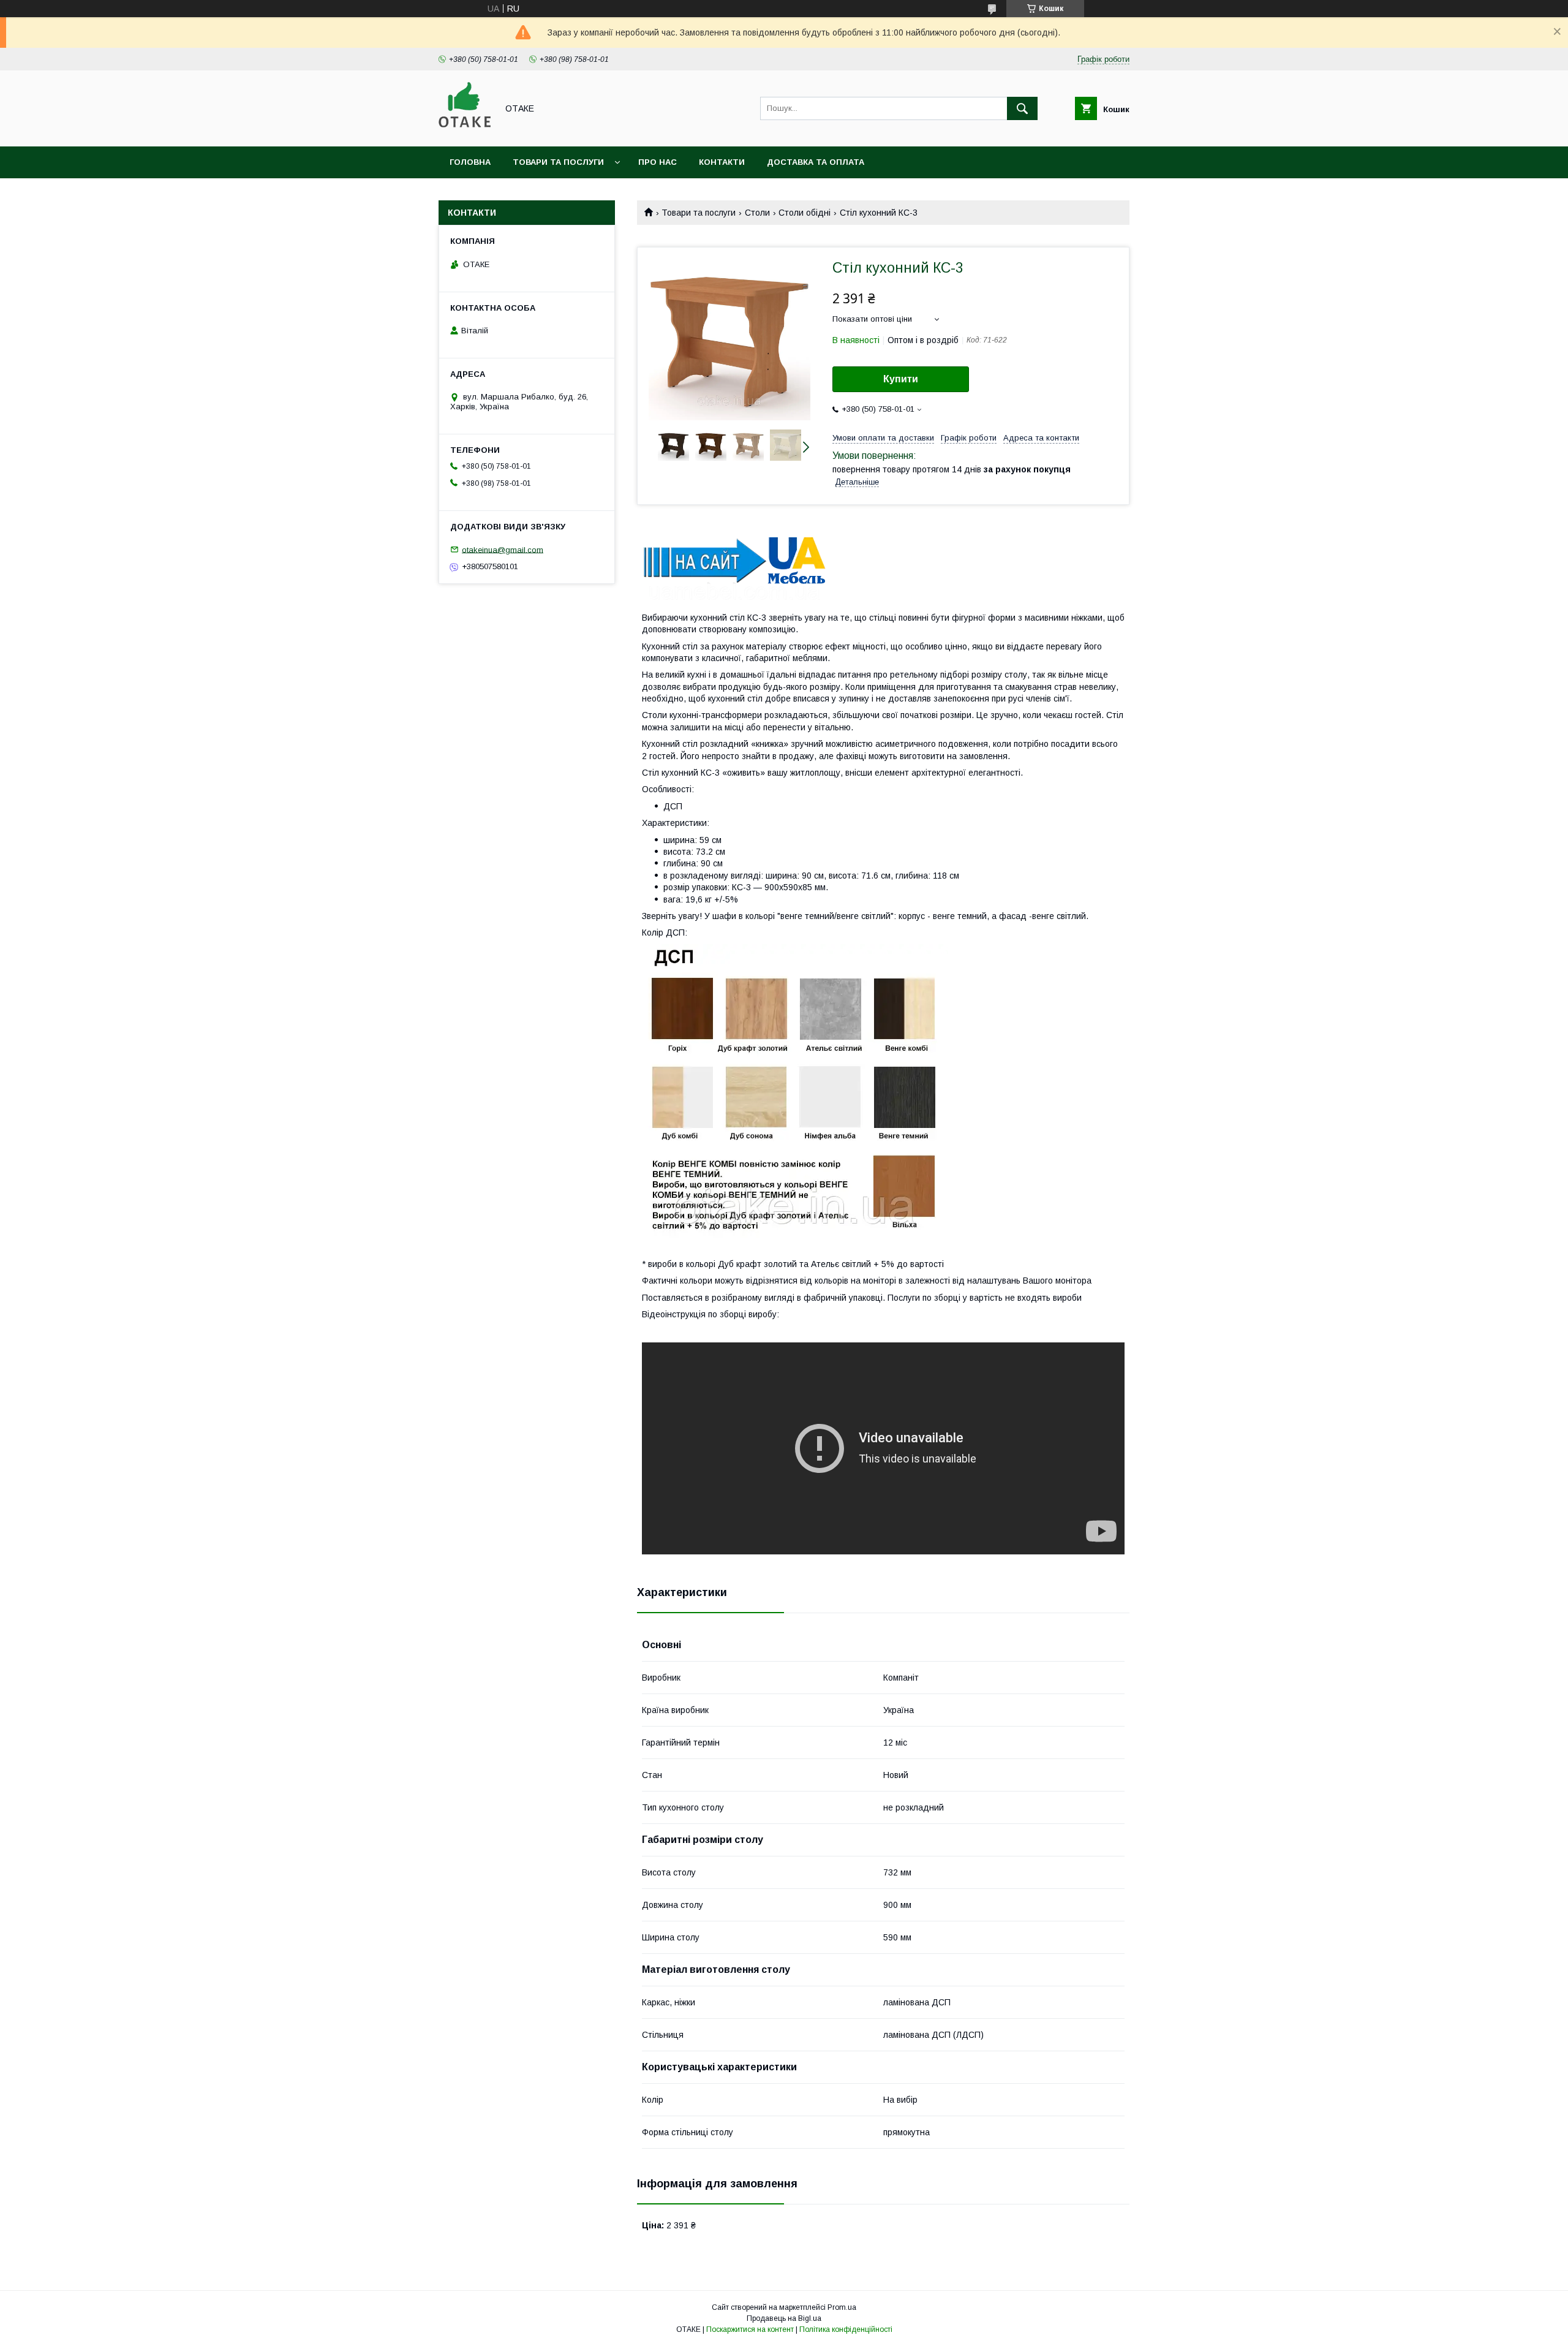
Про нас (658, 162)
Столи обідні (805, 213)
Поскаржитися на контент (750, 2329)
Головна (470, 162)
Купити (901, 379)
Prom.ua (842, 2307)
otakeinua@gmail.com (503, 549)
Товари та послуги (558, 162)
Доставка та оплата (816, 162)
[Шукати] (1022, 108)
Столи (757, 213)
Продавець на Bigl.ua (784, 2318)
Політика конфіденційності (846, 2329)
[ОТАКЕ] (465, 131)
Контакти (722, 162)
